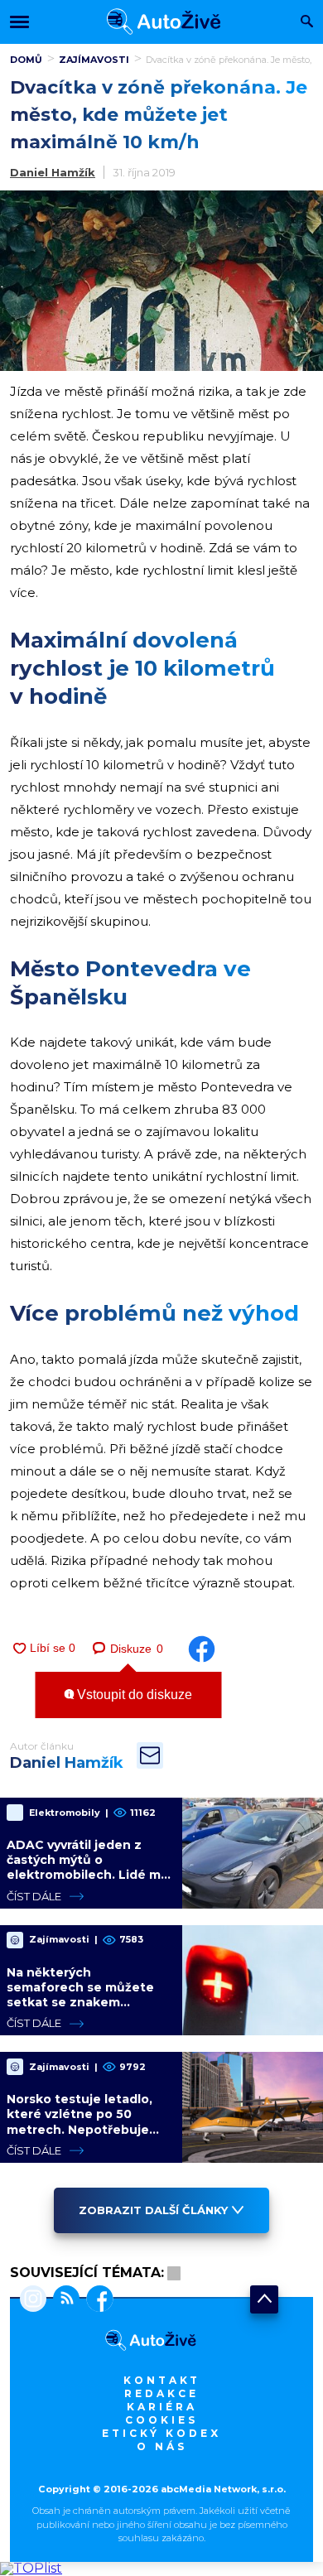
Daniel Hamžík (53, 172)
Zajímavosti (94, 60)
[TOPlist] (31, 2568)
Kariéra (162, 2407)
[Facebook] (96, 2300)
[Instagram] (33, 2300)
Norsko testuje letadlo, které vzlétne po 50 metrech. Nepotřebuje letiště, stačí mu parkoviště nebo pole (80, 2129)
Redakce (161, 2393)
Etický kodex (161, 2433)
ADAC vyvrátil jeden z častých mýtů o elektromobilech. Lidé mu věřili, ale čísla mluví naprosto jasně (88, 1875)
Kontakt (162, 2380)
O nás (162, 2446)
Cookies (161, 2420)
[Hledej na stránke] (307, 23)
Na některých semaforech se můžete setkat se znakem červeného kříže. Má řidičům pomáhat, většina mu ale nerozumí (86, 2010)
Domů (26, 60)
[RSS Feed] (63, 2300)
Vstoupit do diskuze (133, 1695)
